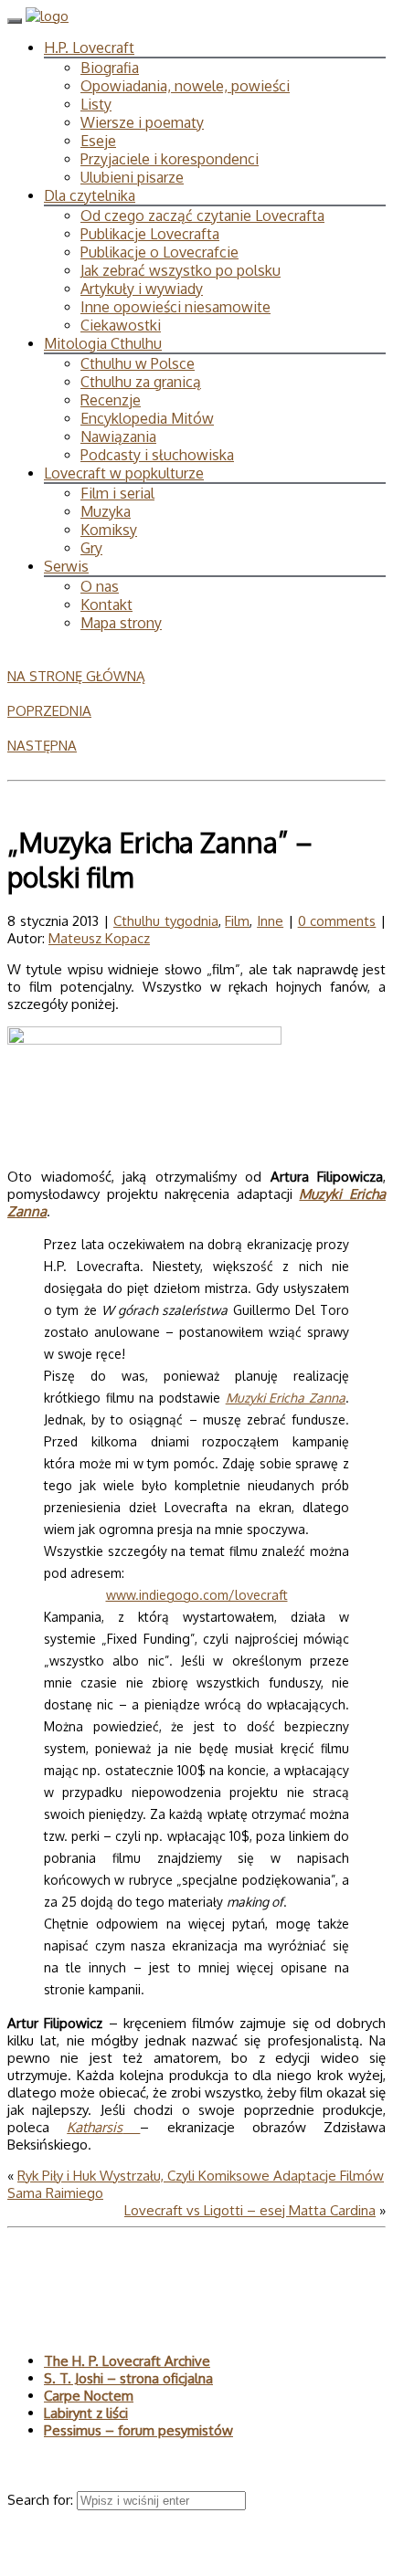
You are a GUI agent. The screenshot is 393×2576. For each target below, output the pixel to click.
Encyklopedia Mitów (147, 418)
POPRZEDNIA (49, 711)
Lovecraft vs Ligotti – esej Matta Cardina (250, 2210)
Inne (270, 921)
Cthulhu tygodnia (166, 921)
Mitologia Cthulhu (103, 343)
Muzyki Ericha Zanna (286, 1398)
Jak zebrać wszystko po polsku (181, 270)
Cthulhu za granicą (141, 382)
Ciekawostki (121, 325)
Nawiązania (118, 436)
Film (237, 921)
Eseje (98, 141)
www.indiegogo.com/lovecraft (197, 1595)
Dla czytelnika (90, 195)
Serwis (66, 566)
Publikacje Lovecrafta (150, 234)
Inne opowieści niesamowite (175, 307)
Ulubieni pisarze (132, 177)
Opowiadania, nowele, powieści (185, 86)
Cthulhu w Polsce (138, 363)
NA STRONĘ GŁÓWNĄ (76, 676)
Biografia (110, 68)
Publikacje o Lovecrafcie (159, 252)
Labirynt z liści (86, 2413)
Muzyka (106, 511)
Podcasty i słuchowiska (157, 455)
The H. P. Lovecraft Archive (127, 2361)
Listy (96, 104)
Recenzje (111, 400)
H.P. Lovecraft (89, 47)
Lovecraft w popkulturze (124, 473)
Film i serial (117, 493)
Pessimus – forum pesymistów (138, 2430)
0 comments (337, 921)
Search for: (42, 2500)
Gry (91, 548)
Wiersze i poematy (142, 122)
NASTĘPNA (42, 746)
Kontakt (106, 605)
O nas (100, 586)
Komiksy (109, 530)
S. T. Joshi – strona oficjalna (128, 2378)
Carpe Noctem (89, 2396)
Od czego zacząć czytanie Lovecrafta (202, 216)
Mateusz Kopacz (99, 938)
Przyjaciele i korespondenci (170, 159)
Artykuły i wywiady (142, 289)
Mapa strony (121, 623)
